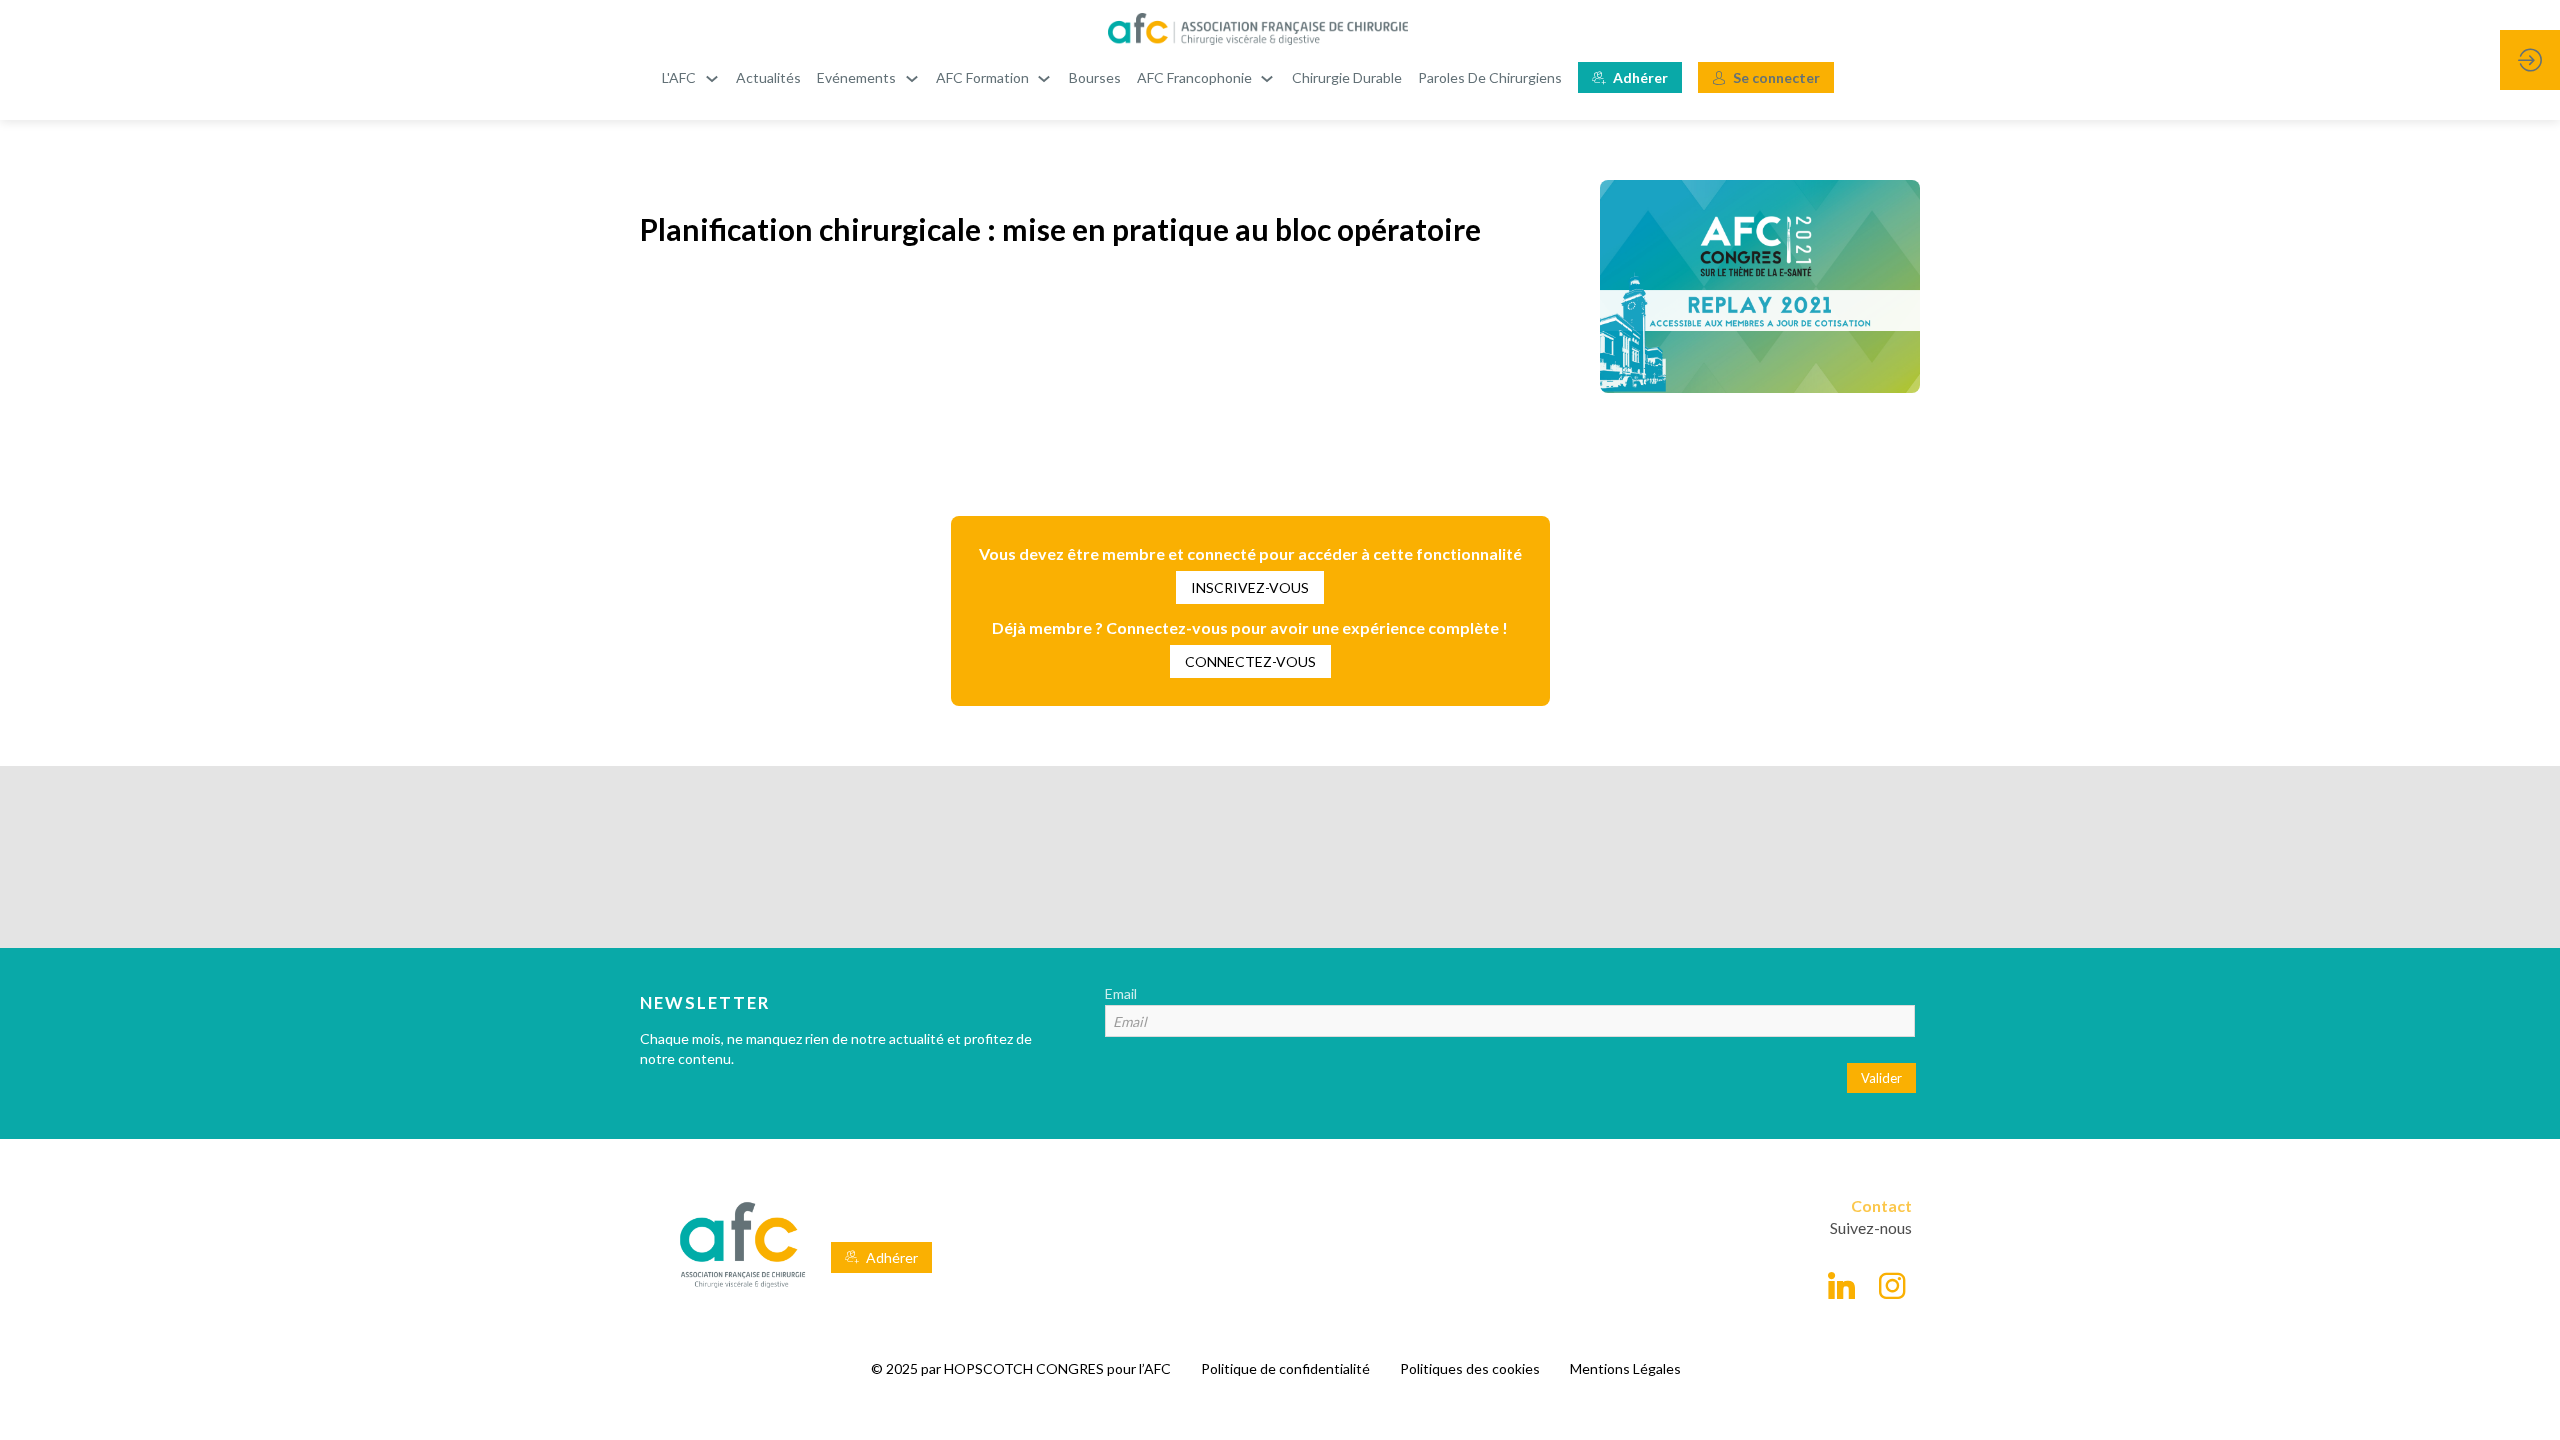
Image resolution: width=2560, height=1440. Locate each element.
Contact (1881, 1205)
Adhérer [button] (892, 1257)
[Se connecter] (2530, 60)
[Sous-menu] (711, 78)
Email (1121, 993)
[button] (1630, 77)
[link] (691, 78)
